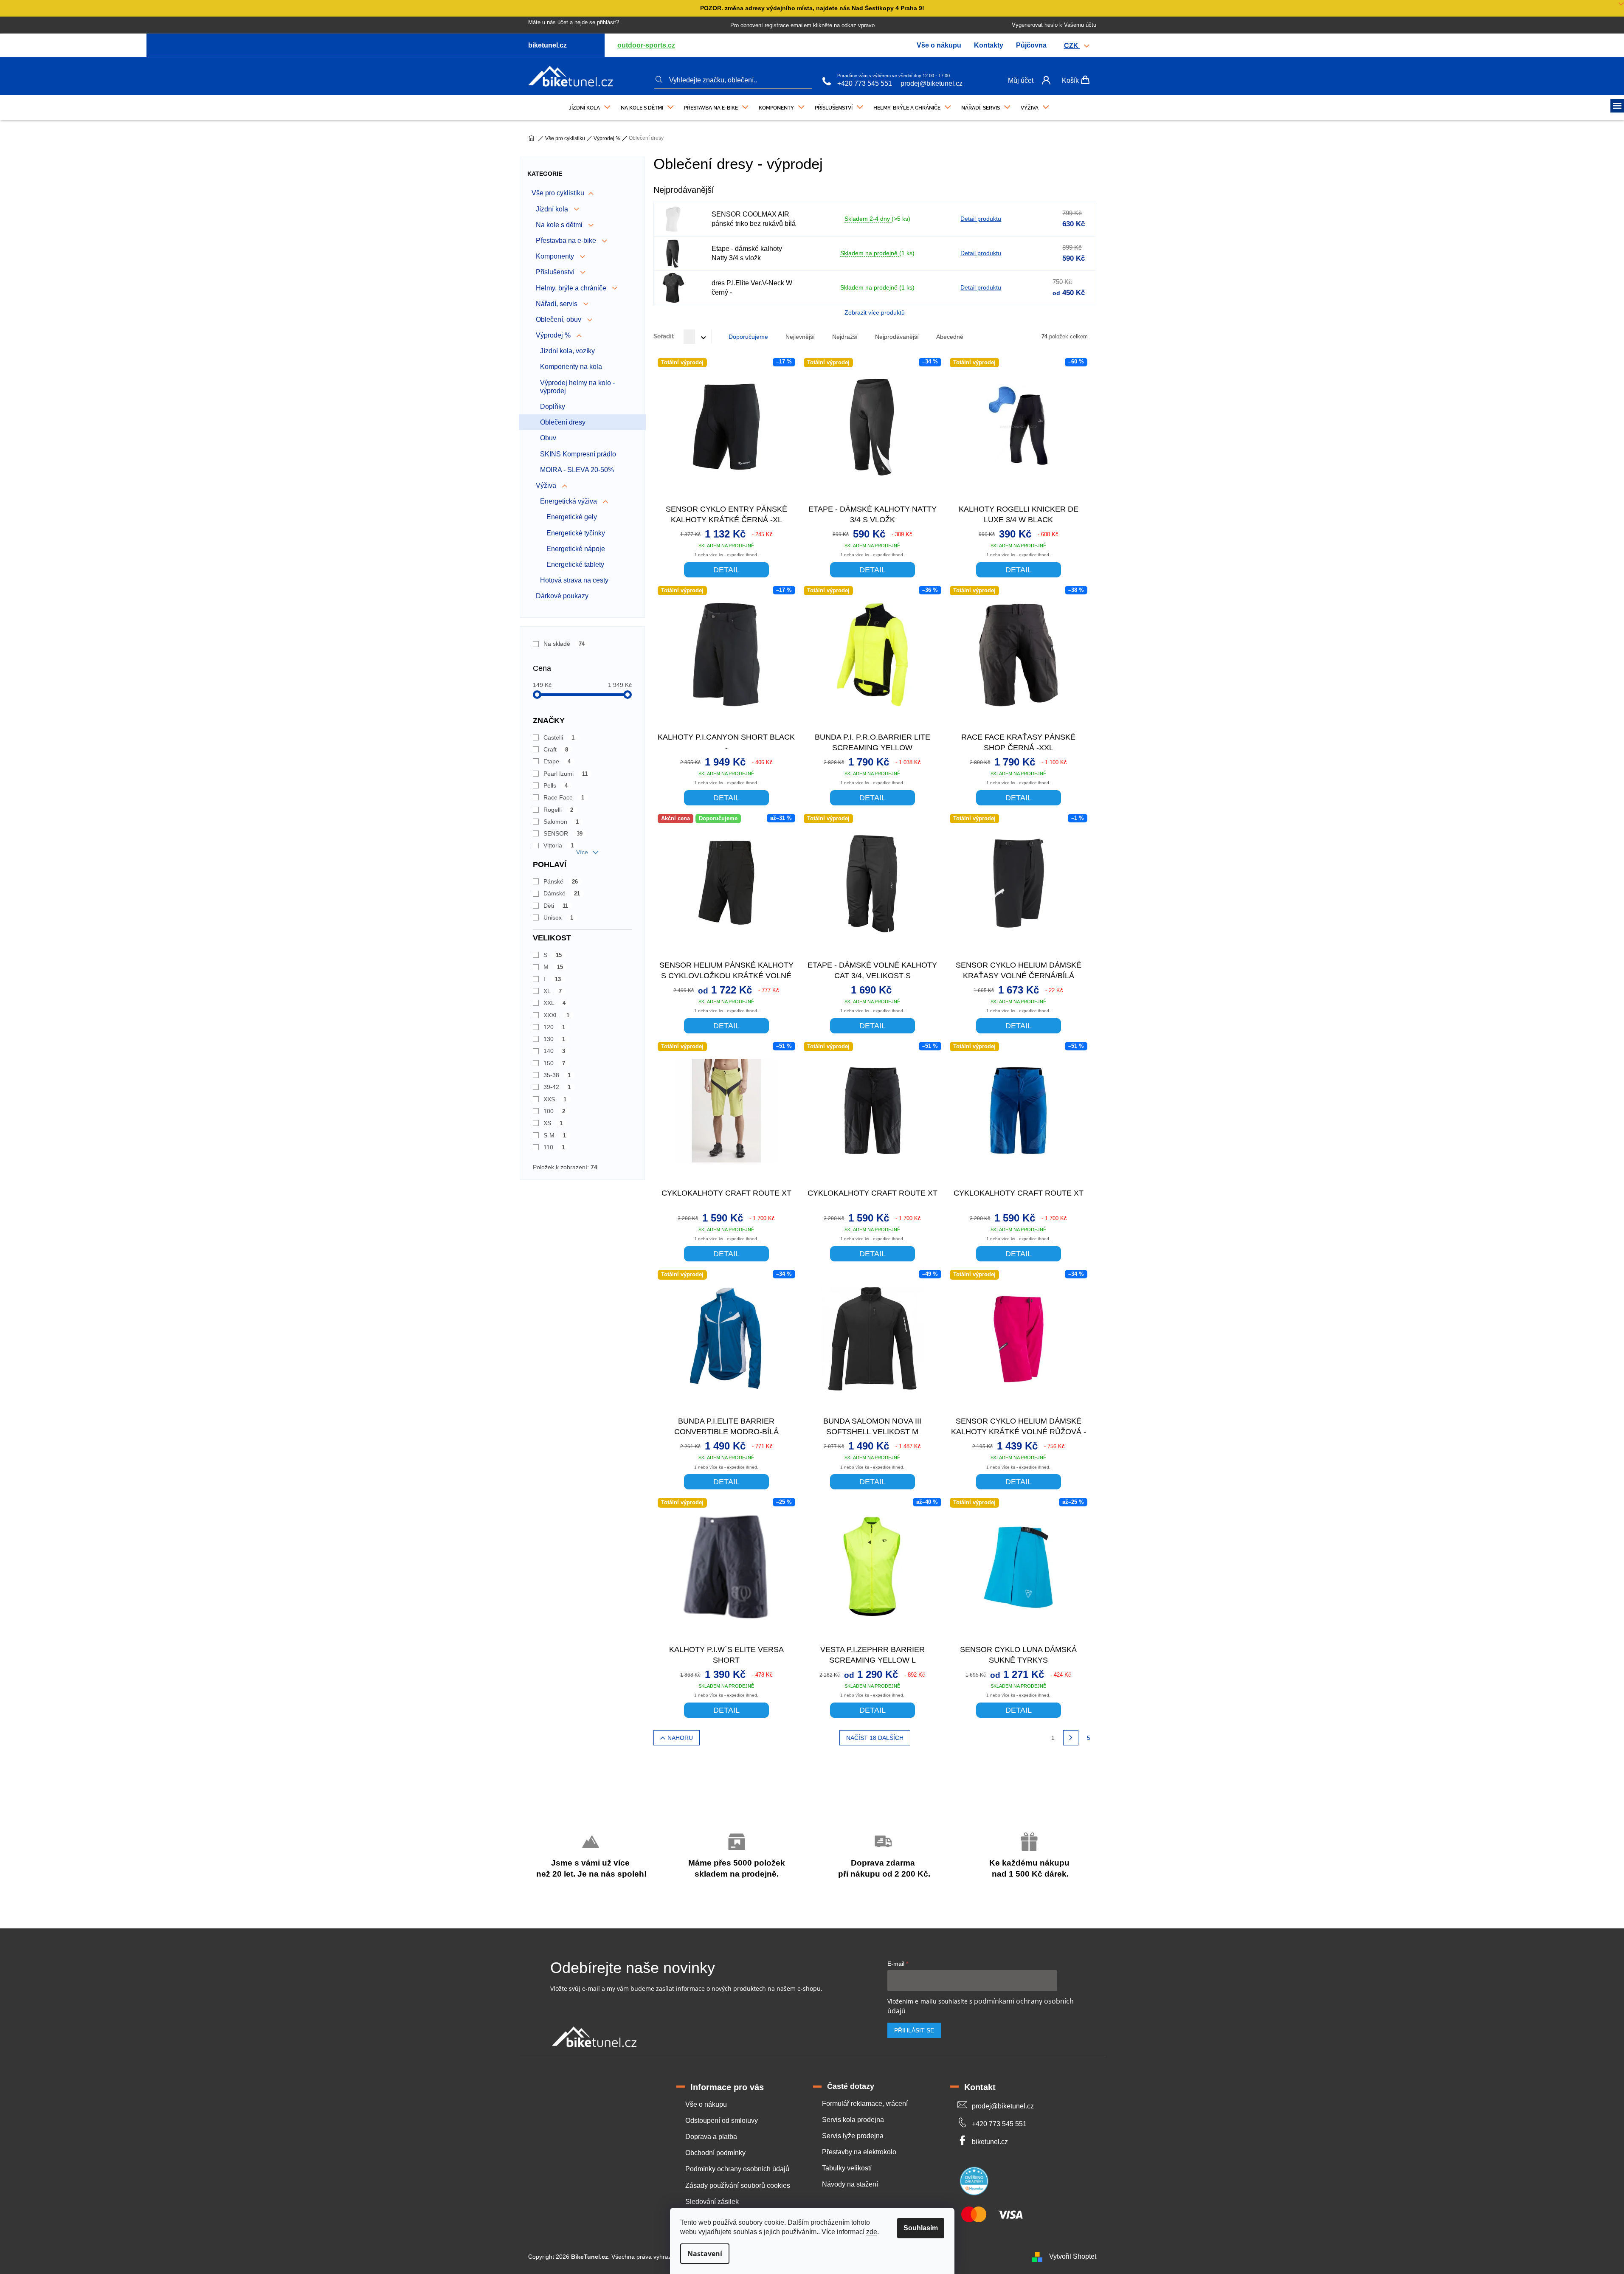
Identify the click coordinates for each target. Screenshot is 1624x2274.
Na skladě (564, 644)
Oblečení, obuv (559, 319)
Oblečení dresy (563, 422)
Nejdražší (845, 337)
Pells (556, 785)
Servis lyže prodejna (853, 2136)
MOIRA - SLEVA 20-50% (577, 470)
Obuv (548, 438)
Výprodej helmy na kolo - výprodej (577, 387)
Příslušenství (556, 272)
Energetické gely (572, 517)
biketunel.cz (990, 2142)
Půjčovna (1031, 45)
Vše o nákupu (939, 45)
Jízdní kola (553, 209)
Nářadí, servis (557, 304)
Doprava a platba (711, 2137)
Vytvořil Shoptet (1073, 2256)
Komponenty (556, 256)
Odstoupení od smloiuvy (722, 2121)
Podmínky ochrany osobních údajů (737, 2169)
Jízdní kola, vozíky (567, 351)
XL (553, 991)
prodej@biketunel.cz (932, 83)
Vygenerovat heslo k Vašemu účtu (1054, 25)
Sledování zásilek (712, 2202)
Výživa (547, 485)
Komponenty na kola (571, 367)
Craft (556, 749)
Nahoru (680, 1738)
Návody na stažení (850, 2184)
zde (872, 2232)
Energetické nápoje (576, 549)
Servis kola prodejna (853, 2120)
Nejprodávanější (897, 337)
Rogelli (559, 810)
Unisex (559, 917)
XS (553, 1123)
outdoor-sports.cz (646, 45)
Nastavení (705, 2254)
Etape (557, 761)
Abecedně (950, 337)
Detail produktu (981, 219)
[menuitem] (590, 106)
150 (554, 1063)
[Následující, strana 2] (1071, 1738)
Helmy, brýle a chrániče (572, 288)
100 (554, 1111)
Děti (556, 906)
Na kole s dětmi (560, 225)
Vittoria (559, 845)
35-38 (557, 1075)
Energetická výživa (569, 501)
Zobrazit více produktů (875, 312)
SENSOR (563, 833)
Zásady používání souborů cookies (738, 2185)
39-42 (557, 1087)
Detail (726, 570)
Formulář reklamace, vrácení (865, 2104)
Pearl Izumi (566, 774)
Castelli (559, 737)
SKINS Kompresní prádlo (578, 454)
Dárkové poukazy (562, 596)
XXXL (557, 1015)
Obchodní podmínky (715, 2153)
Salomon (561, 822)
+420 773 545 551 (865, 83)
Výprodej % (554, 335)
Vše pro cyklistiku (558, 193)
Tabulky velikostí (847, 2168)
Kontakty (989, 45)
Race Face (564, 797)
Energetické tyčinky (576, 533)
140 (554, 1051)
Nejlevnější (800, 337)
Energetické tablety (575, 564)
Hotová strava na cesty (574, 580)
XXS (555, 1099)
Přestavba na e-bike (567, 241)
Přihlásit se (914, 2030)
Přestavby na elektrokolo (859, 2152)
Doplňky (553, 407)
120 (554, 1027)
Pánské (561, 881)
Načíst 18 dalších (875, 1738)
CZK (1072, 46)
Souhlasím (921, 2228)
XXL (555, 1003)
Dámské (562, 893)
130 (554, 1039)
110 (554, 1147)
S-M (555, 1135)
